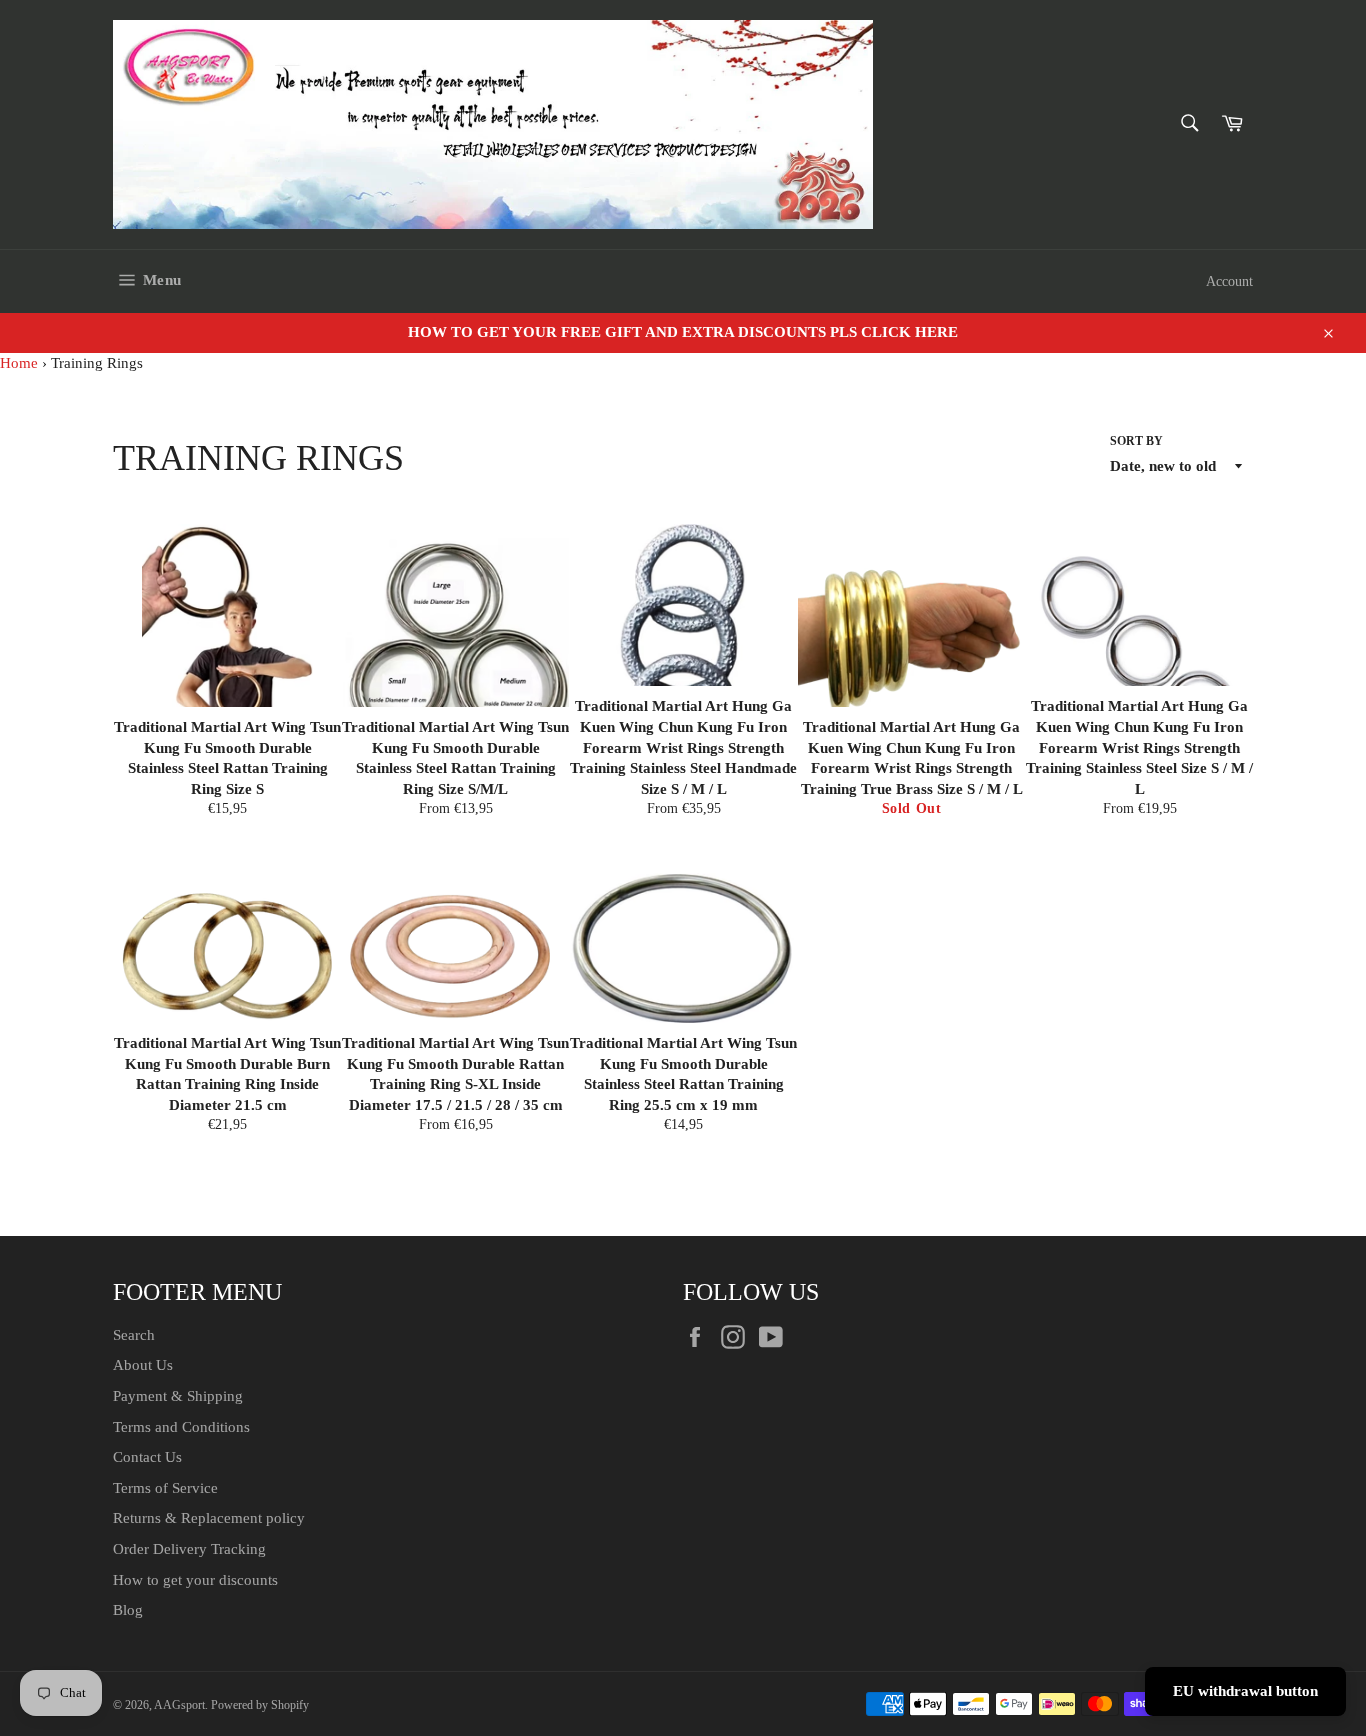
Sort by (1136, 441)
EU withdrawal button (1245, 1691)
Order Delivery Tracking (189, 1549)
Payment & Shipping (178, 1396)
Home (19, 363)
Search (134, 1335)
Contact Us (147, 1457)
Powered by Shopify (260, 1705)
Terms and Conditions (181, 1427)
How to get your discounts (195, 1580)
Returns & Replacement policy (209, 1518)
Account (1229, 281)
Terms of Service (165, 1488)
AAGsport (179, 1705)
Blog (128, 1610)
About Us (143, 1365)
